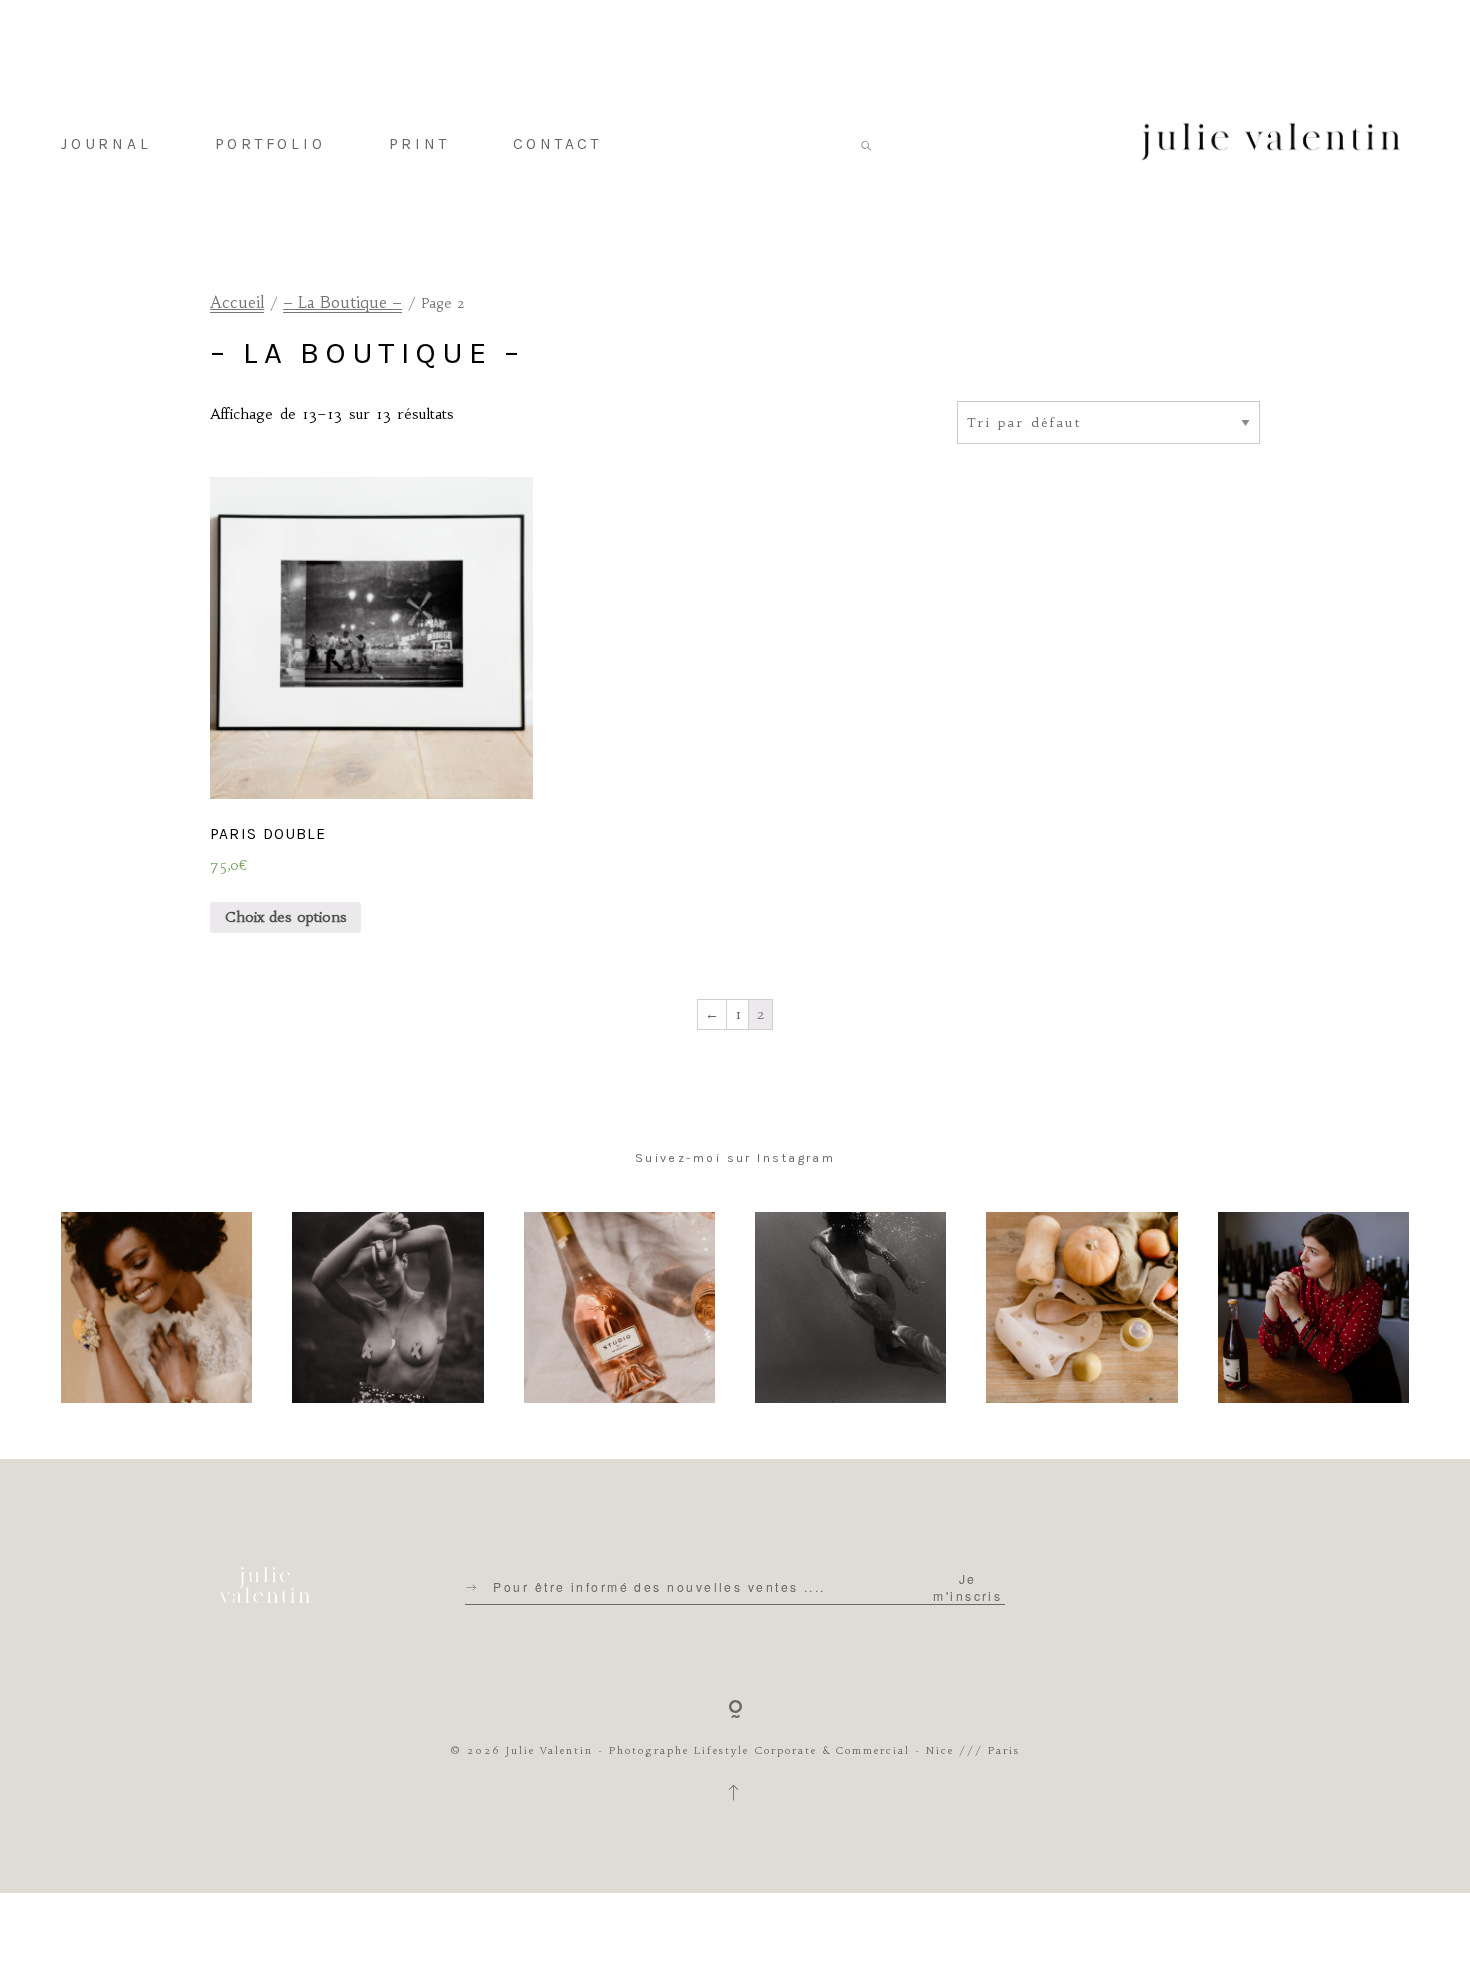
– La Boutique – (342, 302)
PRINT (419, 144)
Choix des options (286, 917)
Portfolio (270, 144)
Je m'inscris (967, 1587)
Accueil (237, 302)
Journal (106, 144)
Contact (557, 144)
